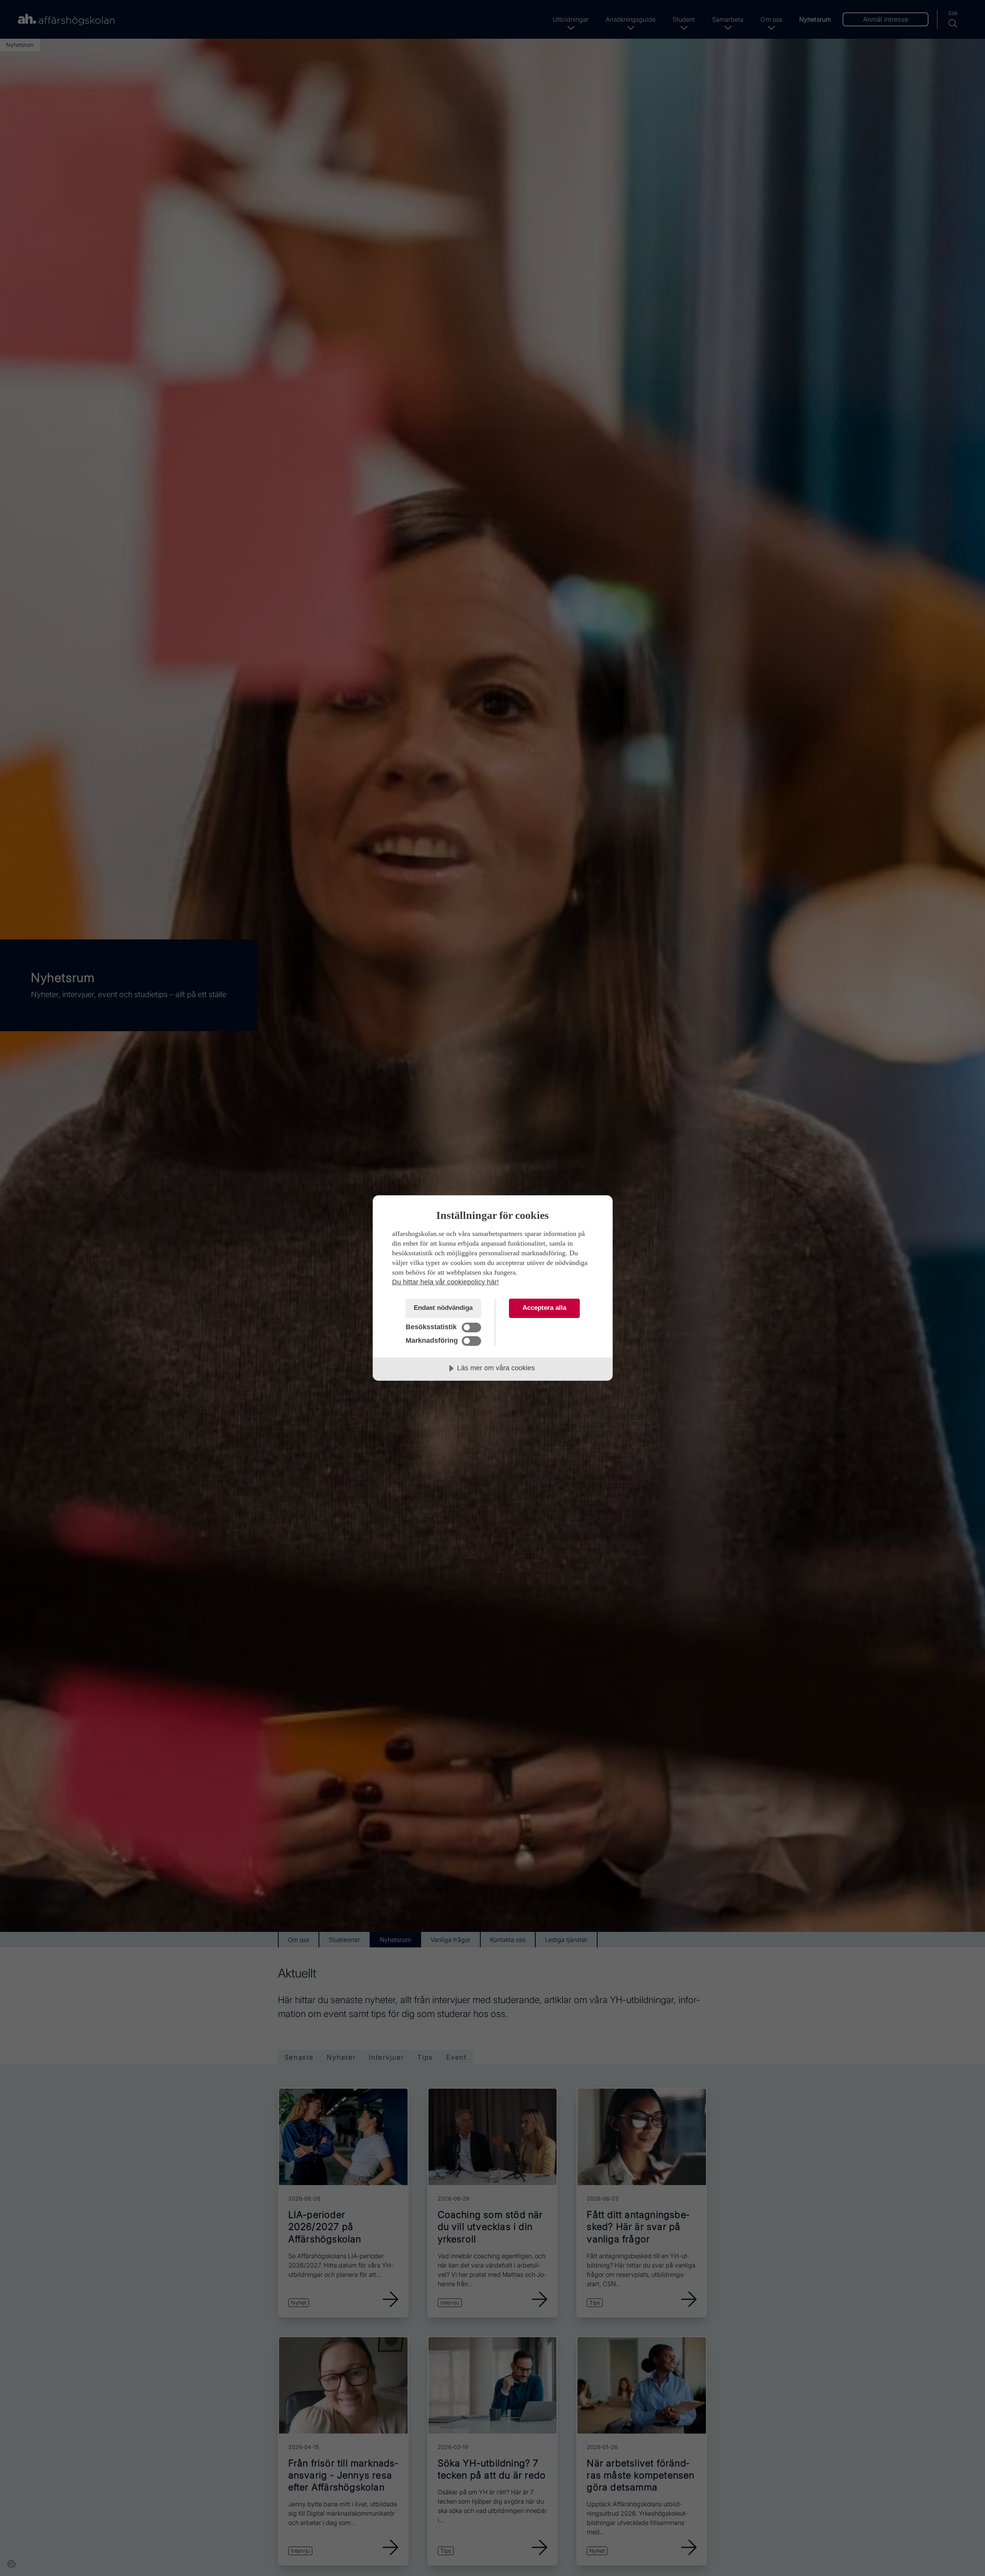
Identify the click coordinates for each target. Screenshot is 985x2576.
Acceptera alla (544, 1308)
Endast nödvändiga (443, 1308)
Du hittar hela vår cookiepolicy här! (445, 1282)
